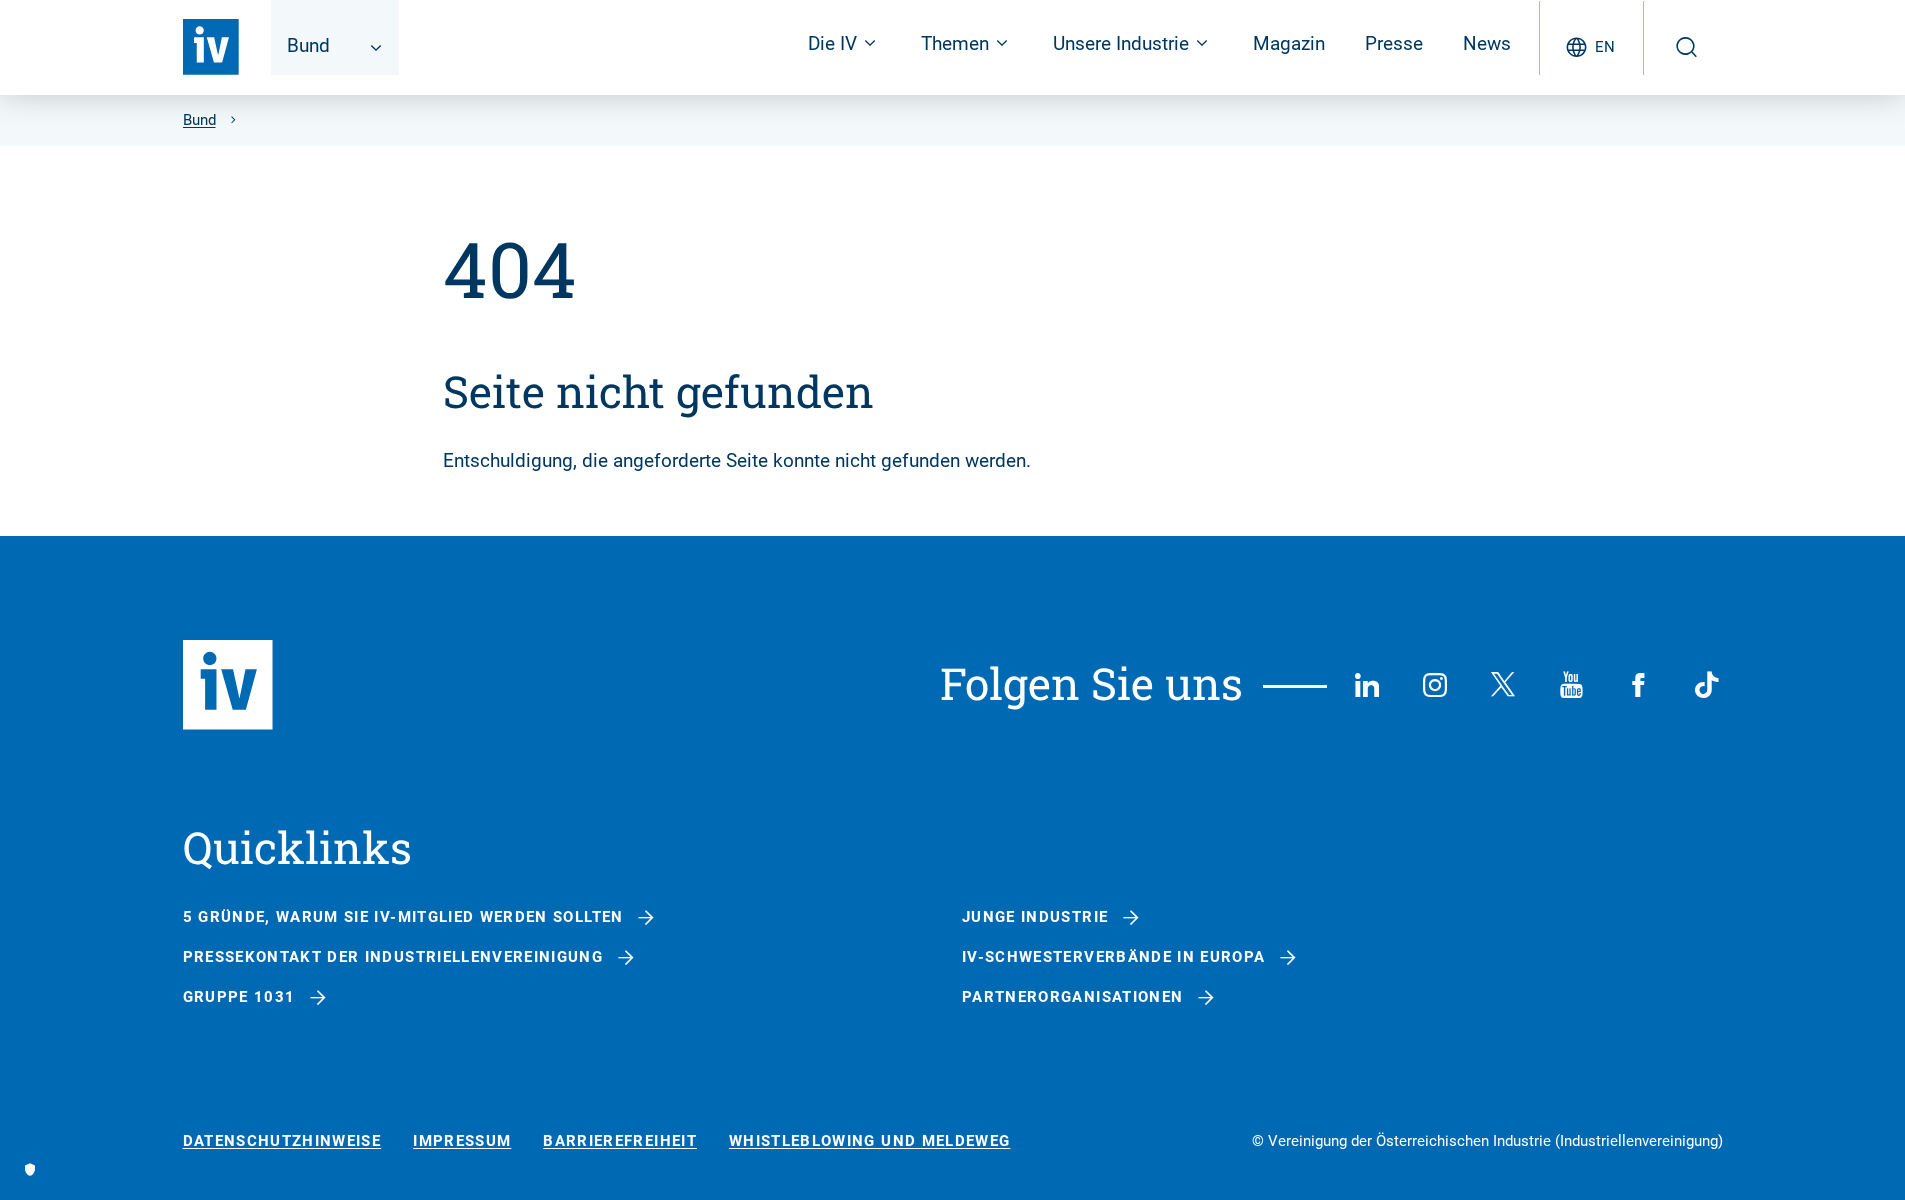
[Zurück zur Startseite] (211, 47)
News (1487, 43)
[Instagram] (1435, 685)
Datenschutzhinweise (282, 1141)
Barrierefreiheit (620, 1141)
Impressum (462, 1141)
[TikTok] (1707, 685)
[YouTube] (1571, 685)
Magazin (1289, 43)
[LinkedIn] (1367, 685)
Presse (1394, 43)
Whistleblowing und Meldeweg (869, 1141)
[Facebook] (1639, 685)
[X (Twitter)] (1503, 685)
